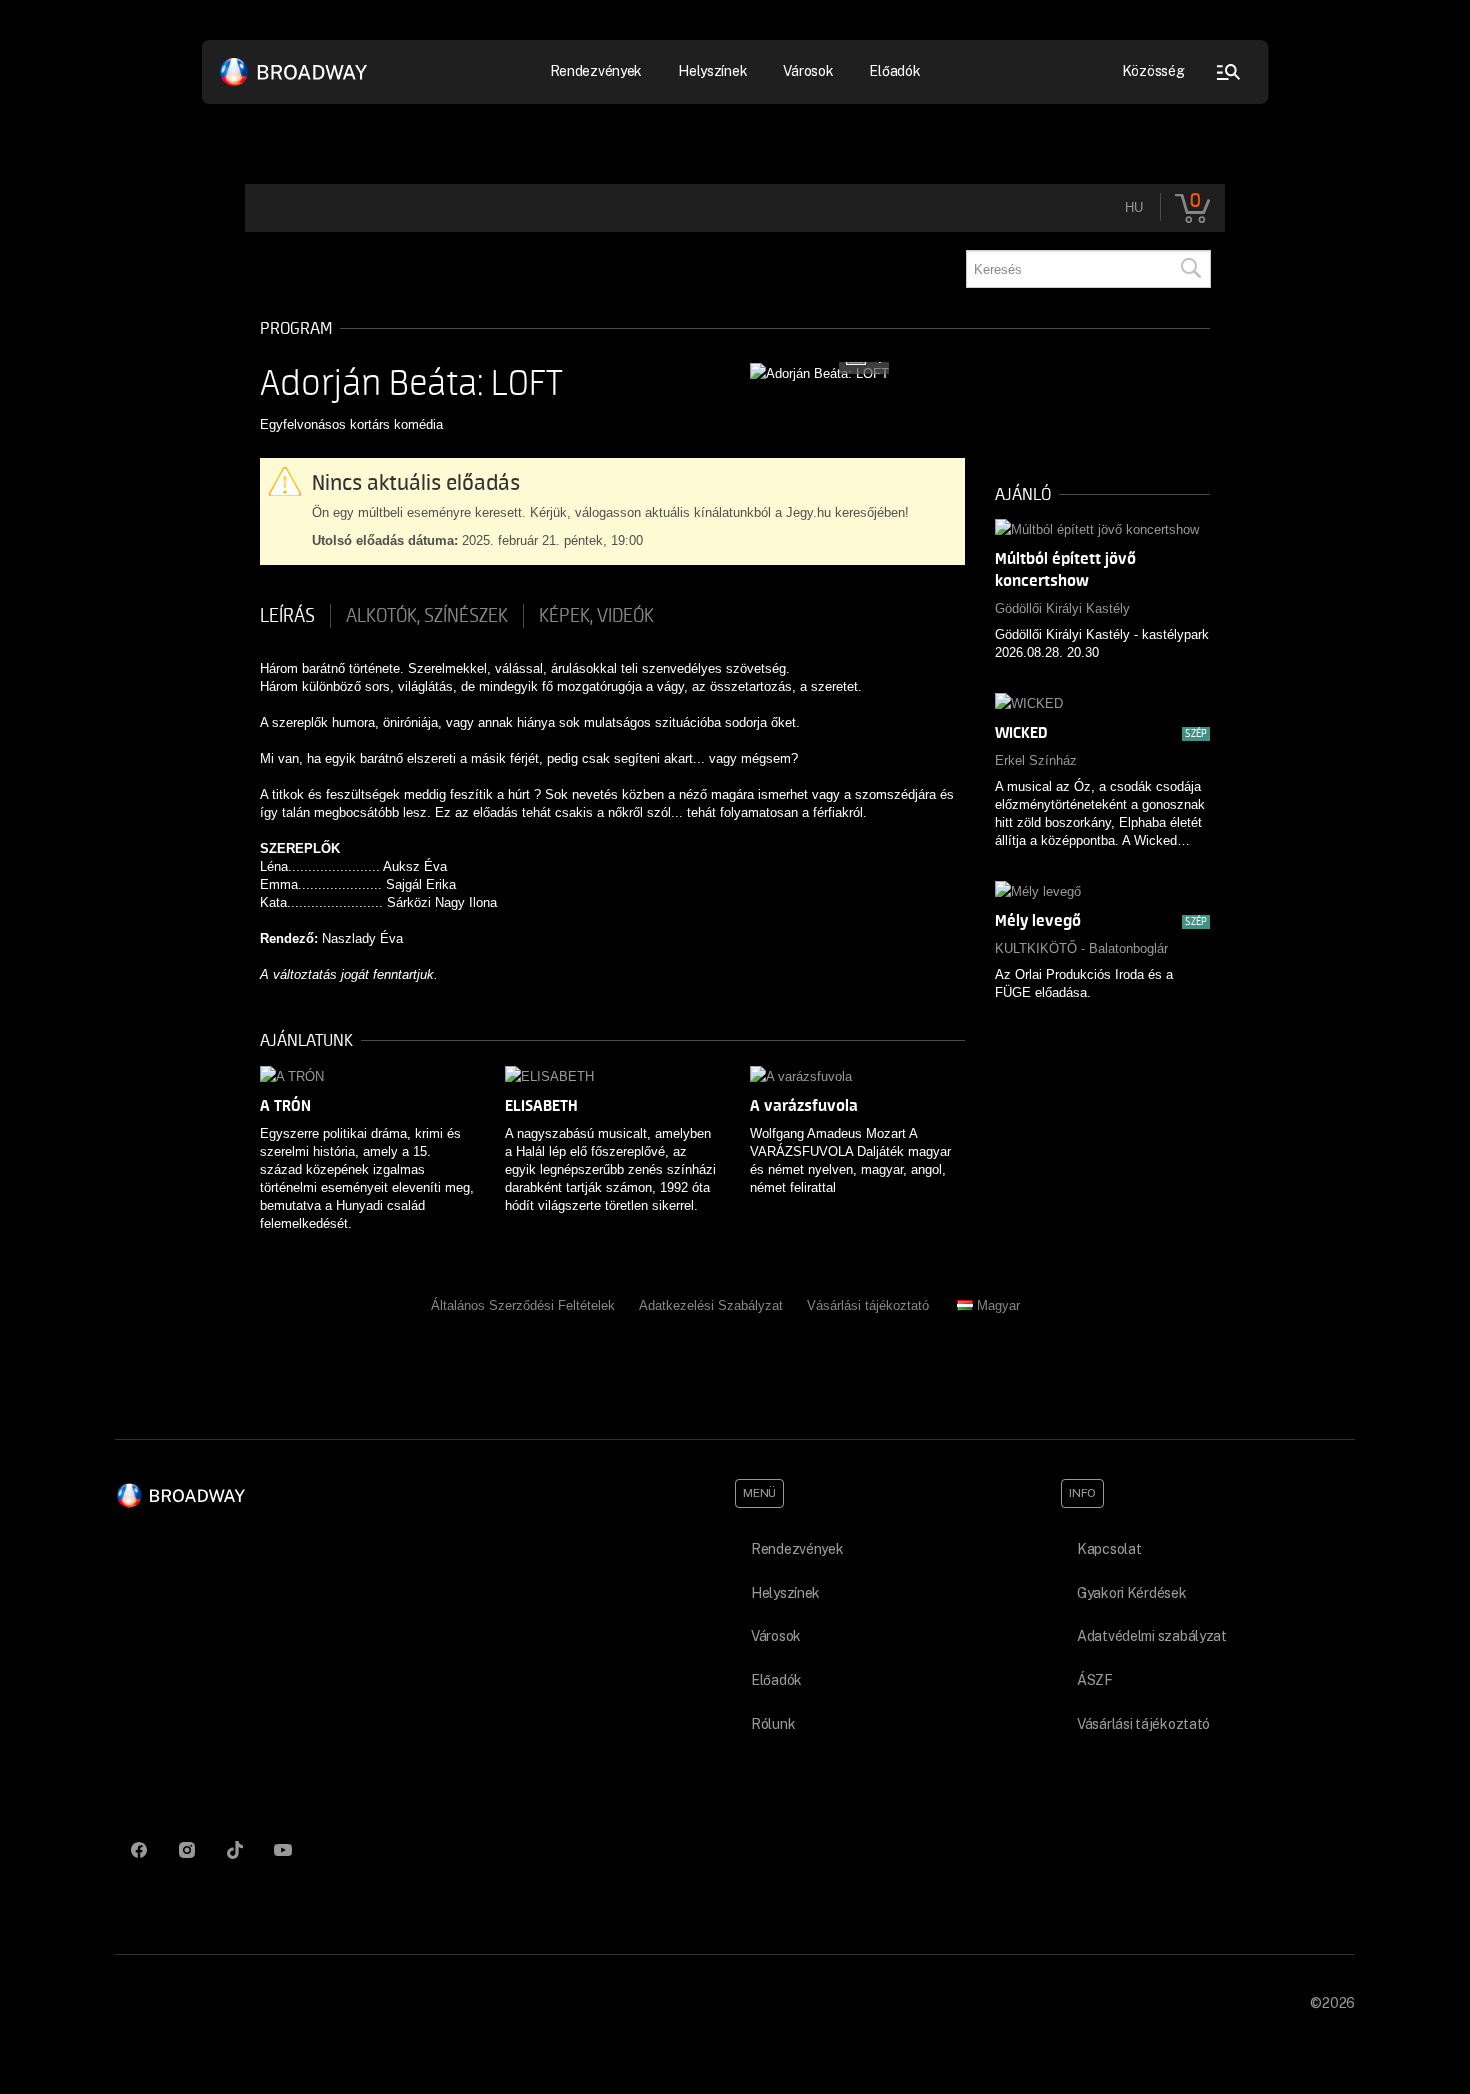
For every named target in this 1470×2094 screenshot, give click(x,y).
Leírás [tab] (287, 616)
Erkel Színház (1036, 760)
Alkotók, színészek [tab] (427, 616)
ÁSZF (1095, 1680)
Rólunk (773, 1724)
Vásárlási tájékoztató (868, 1305)
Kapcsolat (1109, 1549)
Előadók (894, 71)
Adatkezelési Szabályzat (711, 1305)
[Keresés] (1190, 269)
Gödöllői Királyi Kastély (1062, 608)
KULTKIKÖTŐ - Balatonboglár (1081, 948)
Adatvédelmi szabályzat (1152, 1636)
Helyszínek (712, 71)
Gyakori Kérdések (1132, 1593)
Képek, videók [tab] (596, 616)
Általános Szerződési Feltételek (523, 1305)
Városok (808, 71)
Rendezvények (797, 1549)
